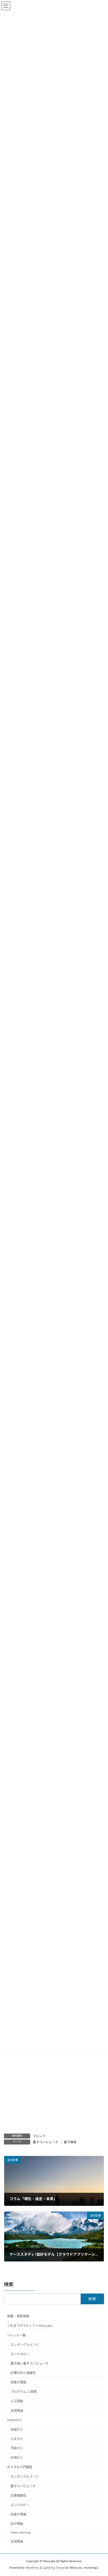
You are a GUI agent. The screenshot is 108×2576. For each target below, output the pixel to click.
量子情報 (70, 2142)
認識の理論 (18, 2382)
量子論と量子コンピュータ (29, 2364)
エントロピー (20, 2354)
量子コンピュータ (45, 2142)
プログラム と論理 (23, 2392)
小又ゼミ (17, 2439)
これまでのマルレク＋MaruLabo (30, 2326)
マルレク (39, 2136)
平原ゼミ (17, 2448)
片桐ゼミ (17, 2458)
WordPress (32, 2568)
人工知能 (17, 2401)
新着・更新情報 (18, 2316)
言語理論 (17, 2411)
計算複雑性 (18, 2496)
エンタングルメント (25, 2345)
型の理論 (17, 2524)
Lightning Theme (54, 2568)
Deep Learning (20, 2532)
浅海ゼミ (17, 2430)
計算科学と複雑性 (23, 2373)
